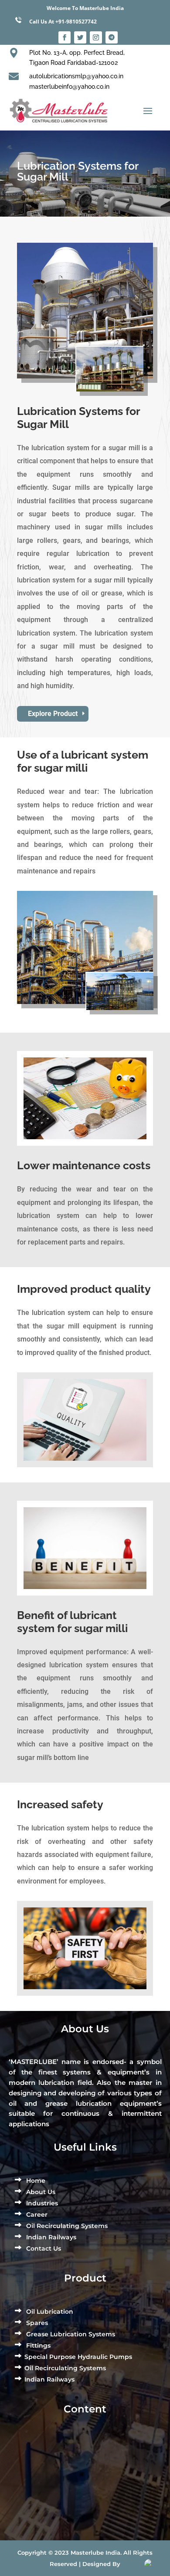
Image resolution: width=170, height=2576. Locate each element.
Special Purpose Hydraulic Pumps (78, 2357)
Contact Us (43, 2248)
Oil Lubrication (49, 2312)
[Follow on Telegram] (112, 37)
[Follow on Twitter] (80, 37)
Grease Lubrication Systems (70, 2334)
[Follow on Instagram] (96, 37)
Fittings (37, 2345)
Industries (41, 2203)
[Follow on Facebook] (65, 37)
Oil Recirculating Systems (66, 2226)
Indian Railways (50, 2237)
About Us (40, 2192)
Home (35, 2181)
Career (36, 2215)
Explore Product (53, 714)
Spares (36, 2323)
